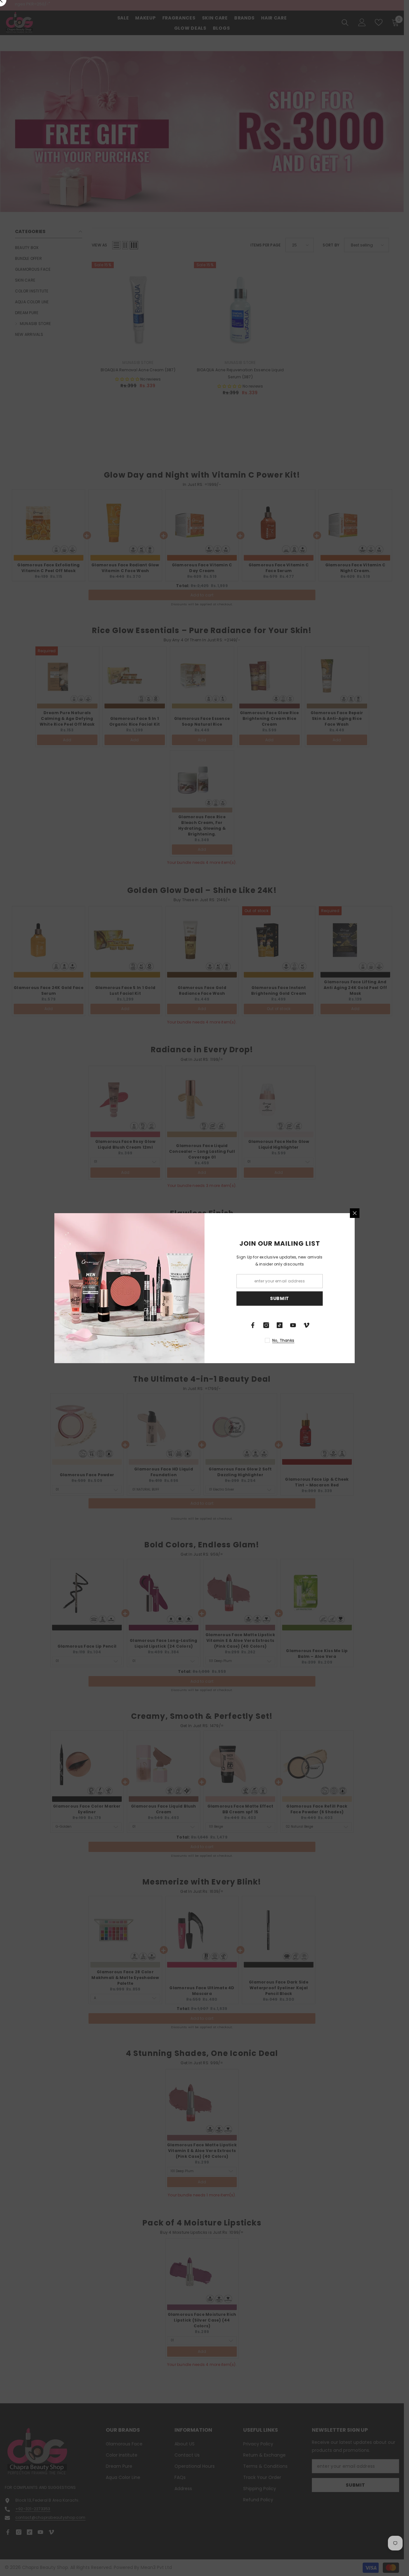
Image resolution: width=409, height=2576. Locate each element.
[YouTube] (293, 1325)
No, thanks (283, 1340)
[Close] (355, 1213)
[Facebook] (253, 1325)
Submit (280, 1298)
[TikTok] (280, 1325)
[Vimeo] (306, 1325)
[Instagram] (266, 1325)
